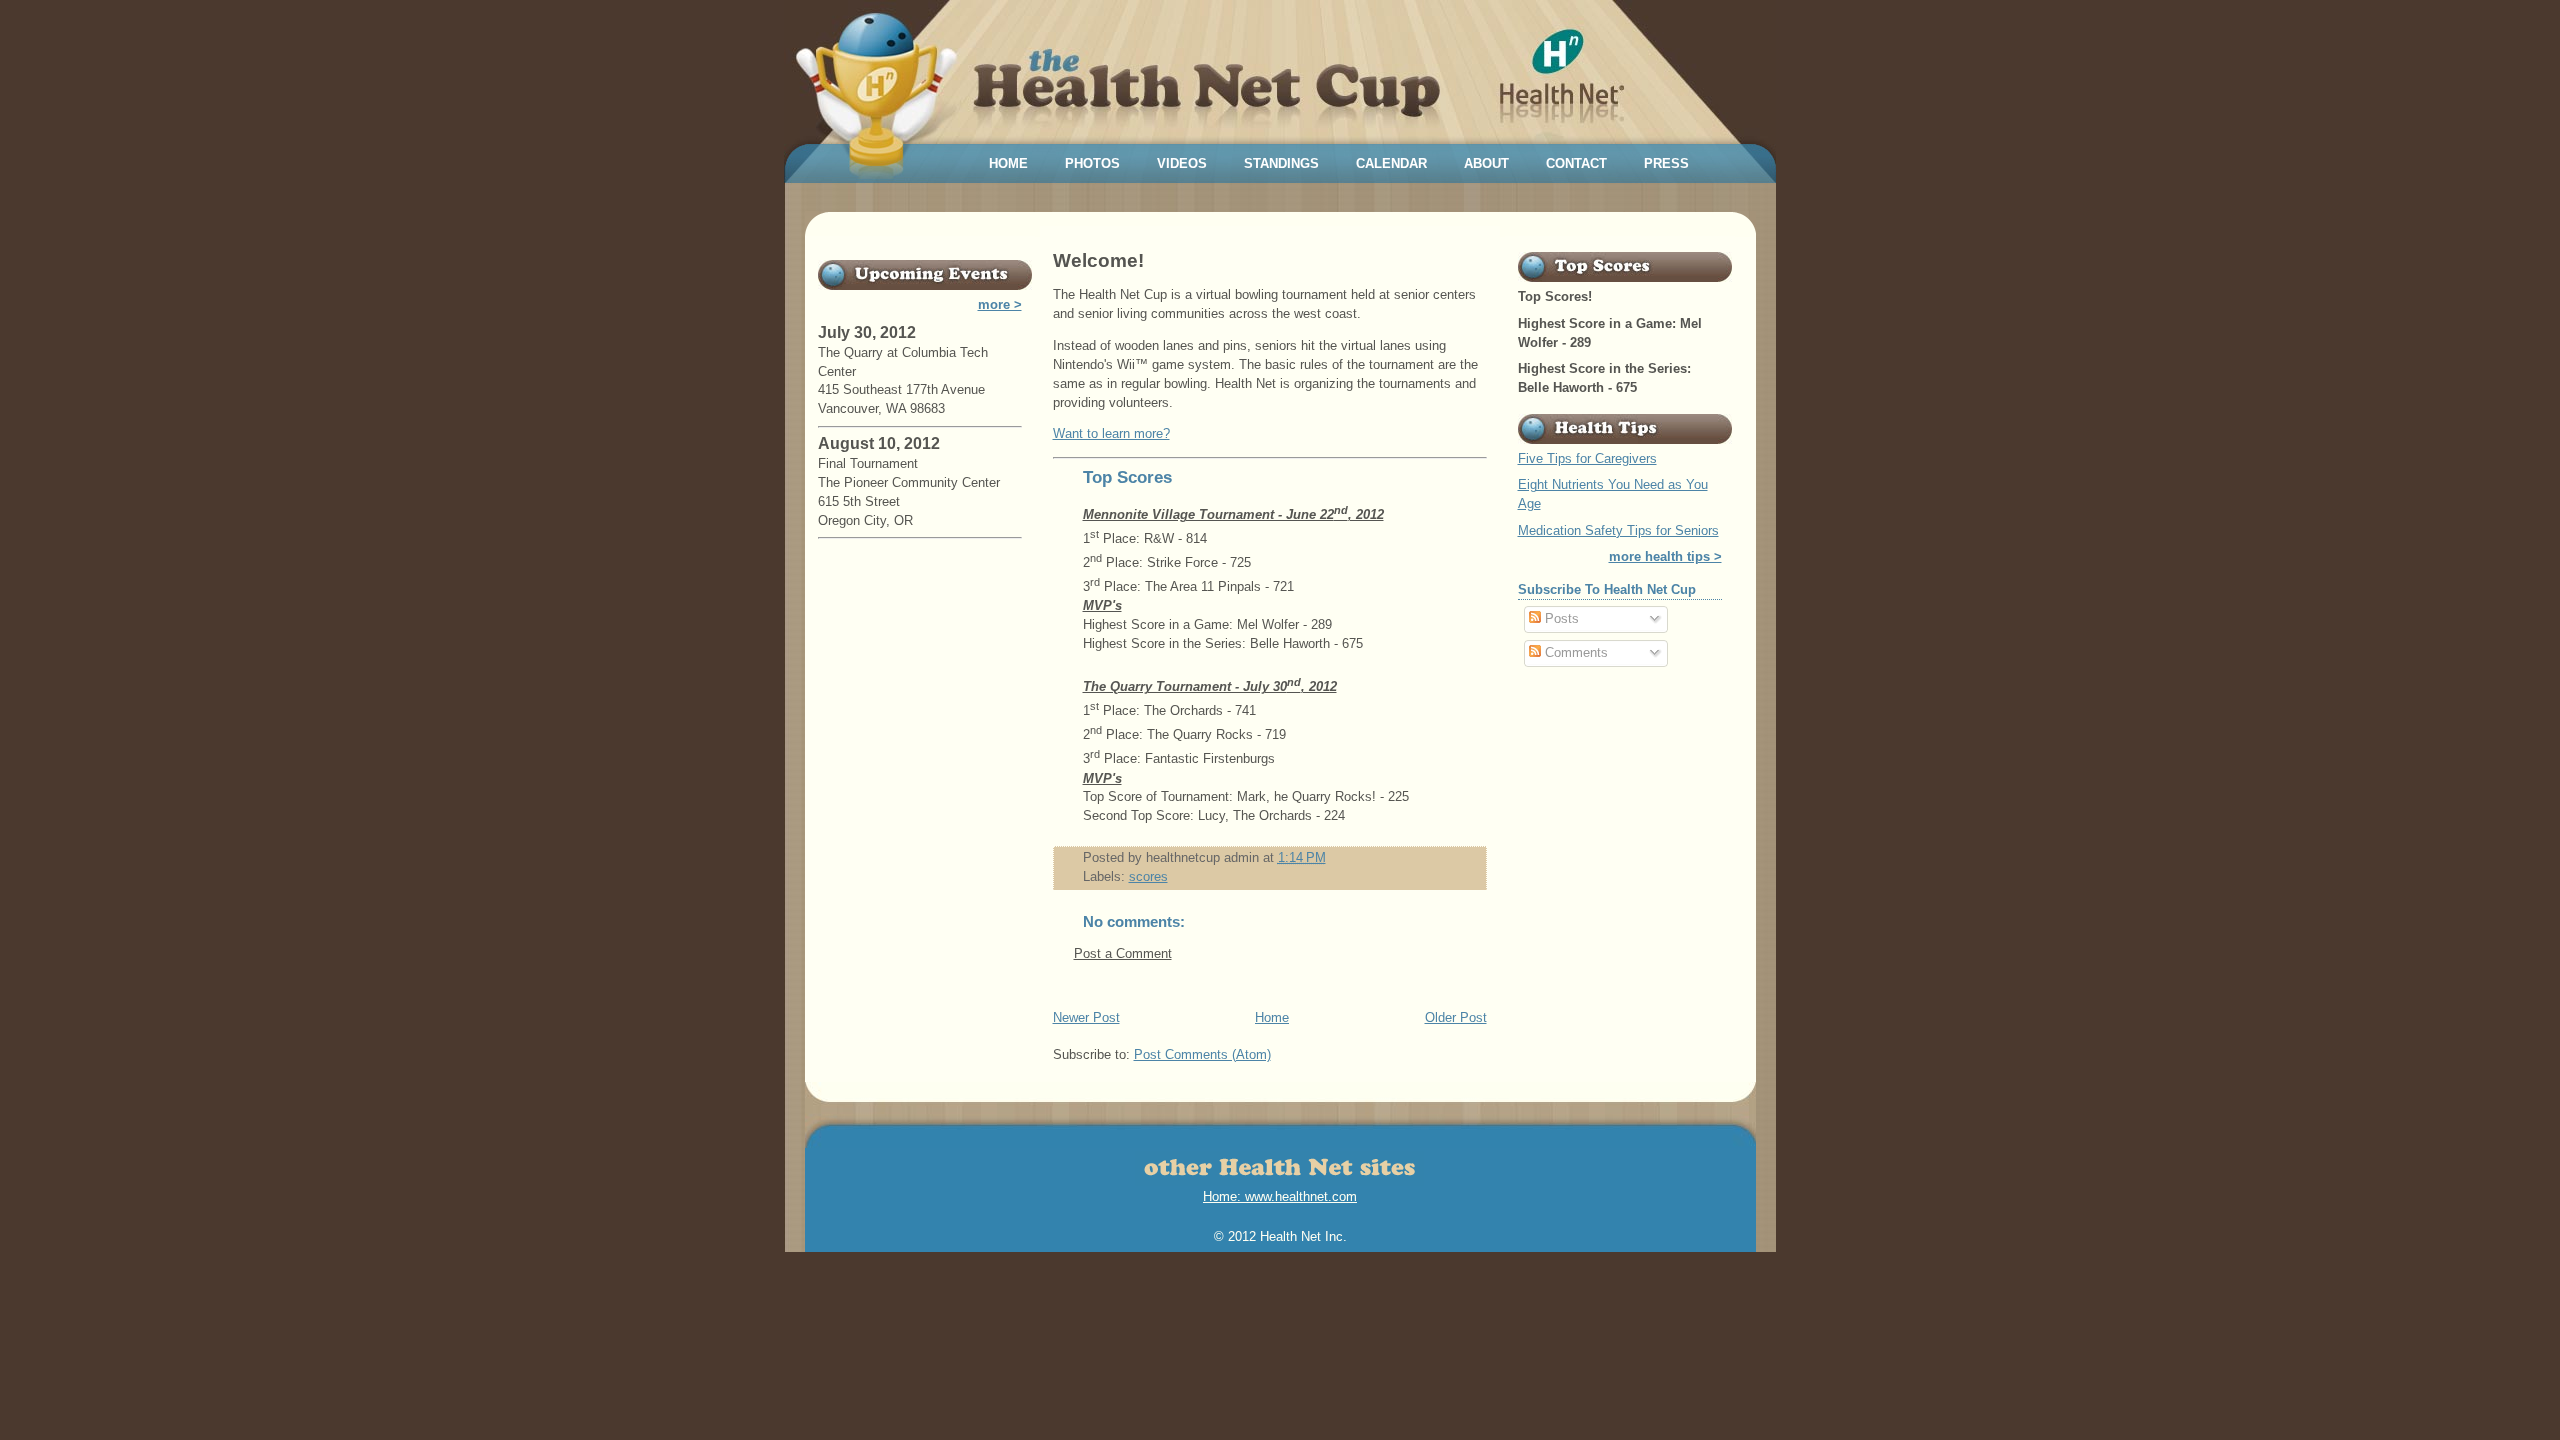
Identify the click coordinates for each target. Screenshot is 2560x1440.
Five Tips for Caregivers (1587, 459)
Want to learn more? (1111, 434)
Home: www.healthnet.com (1280, 1196)
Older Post (1456, 1018)
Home (1008, 163)
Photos (1092, 163)
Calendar (1391, 163)
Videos (1182, 163)
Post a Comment (1123, 954)
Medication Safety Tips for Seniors (1618, 531)
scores (1148, 877)
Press (1666, 163)
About (1486, 163)
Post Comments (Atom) (1202, 1055)
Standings (1281, 163)
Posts (1560, 619)
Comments (1574, 653)
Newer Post (1086, 1018)
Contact (1576, 163)
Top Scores (1127, 477)
